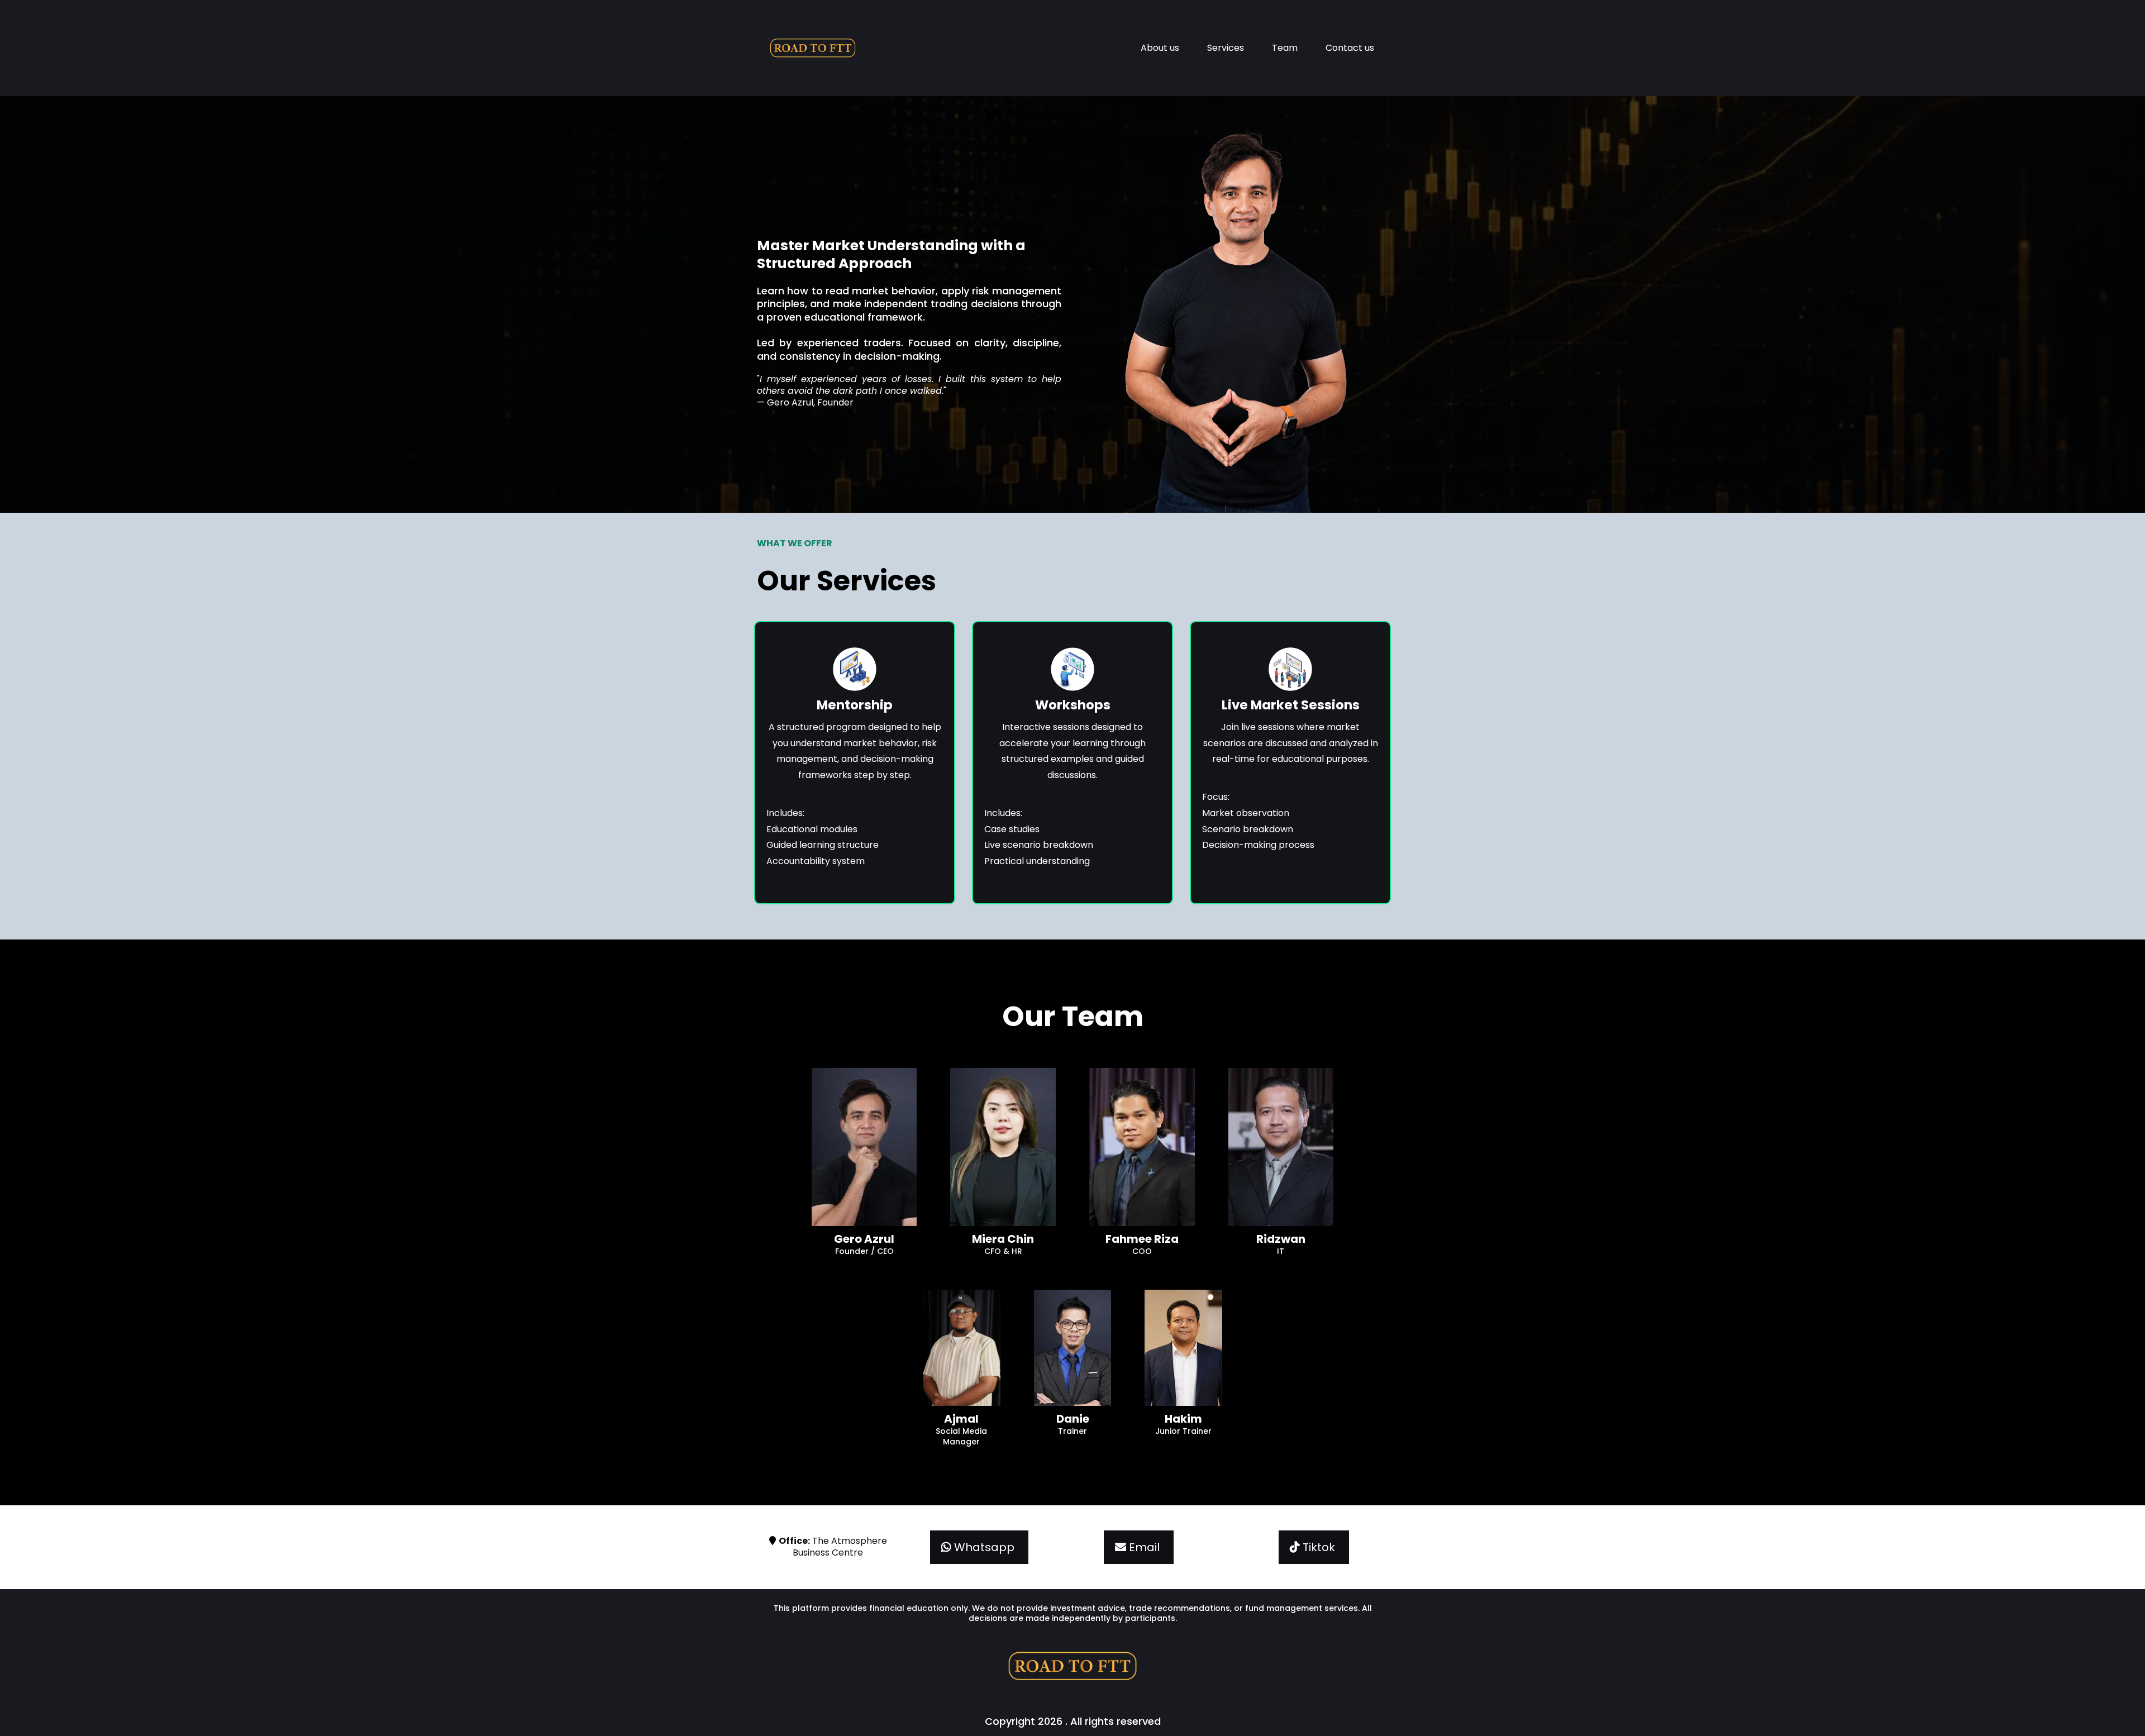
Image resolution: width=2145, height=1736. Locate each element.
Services (1226, 48)
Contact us (1350, 48)
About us (1160, 48)
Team (1285, 48)
